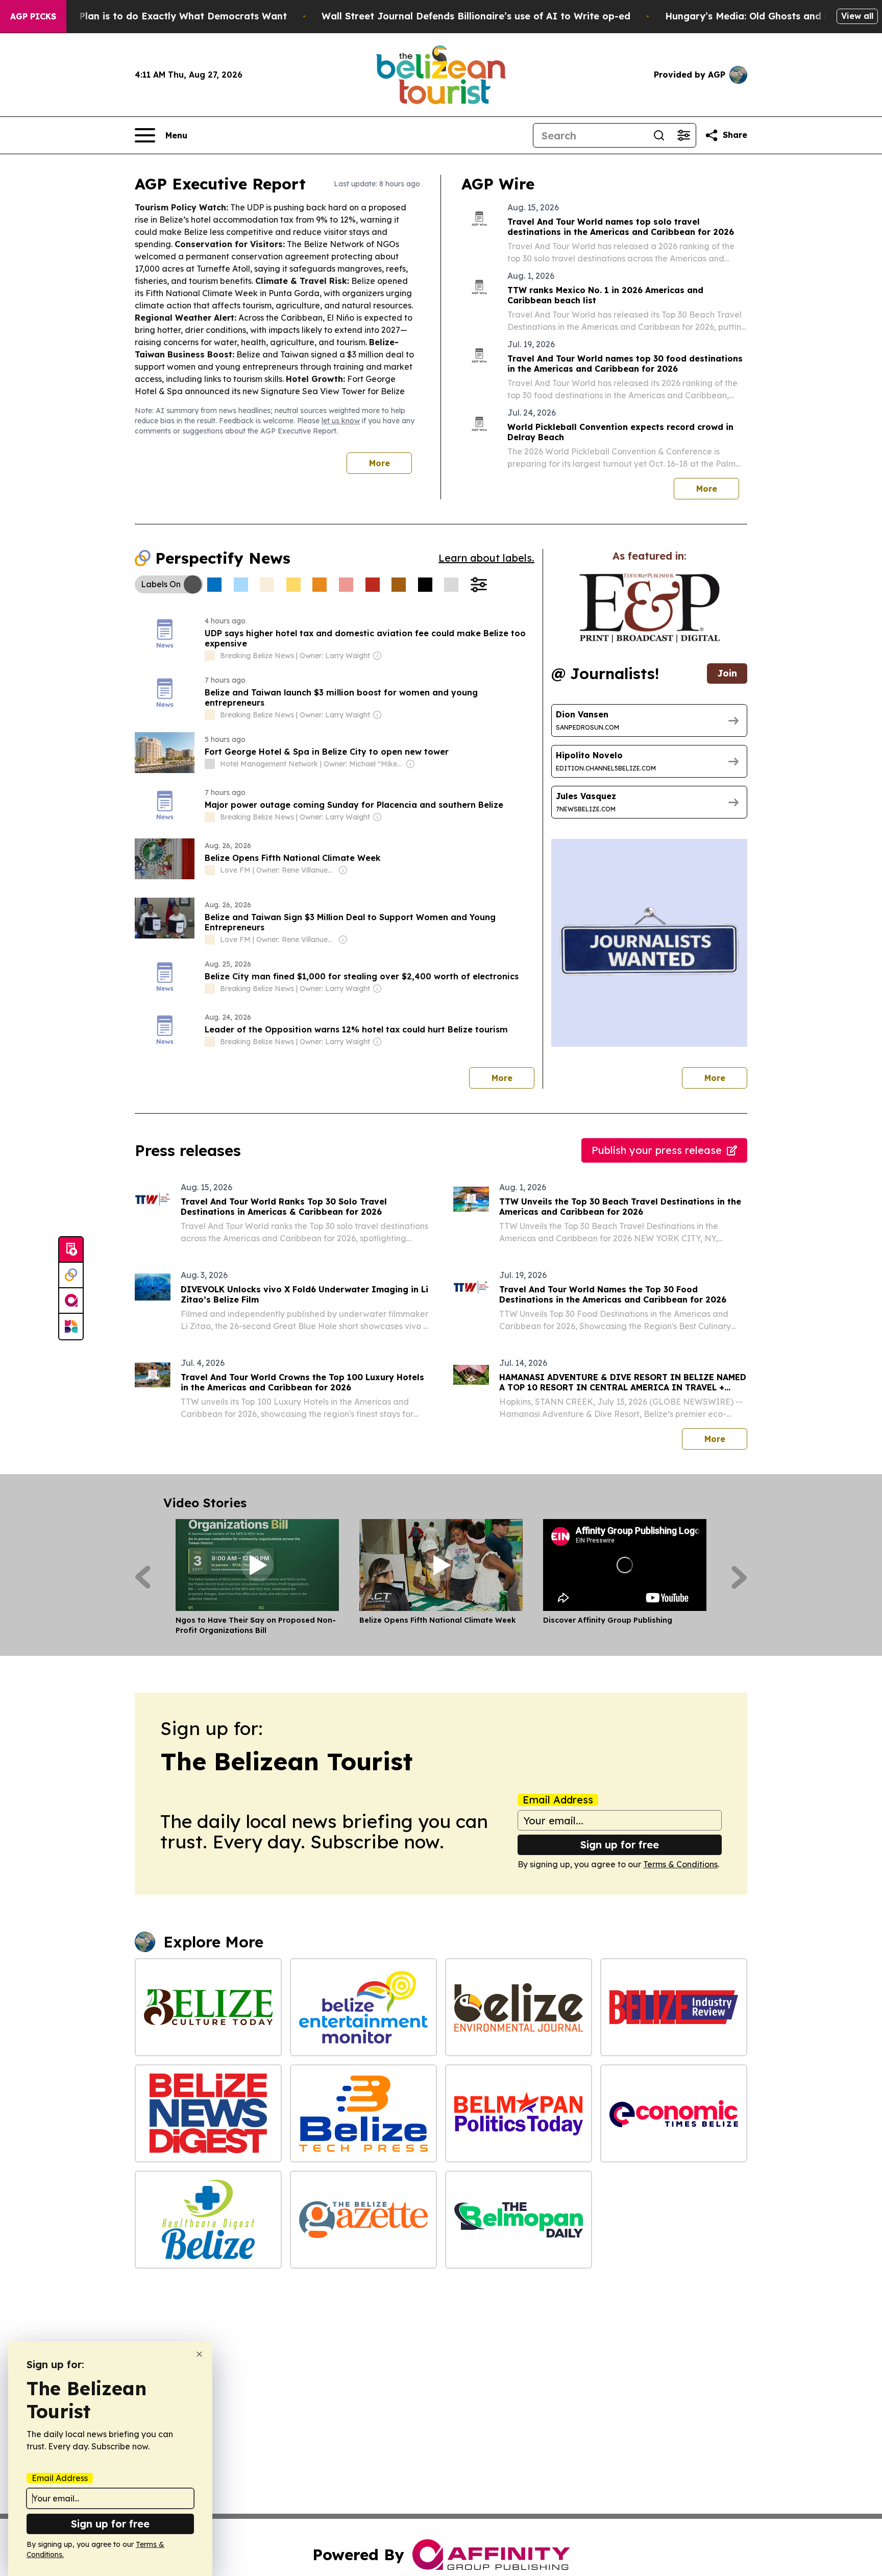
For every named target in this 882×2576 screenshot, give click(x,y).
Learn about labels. (486, 558)
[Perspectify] (71, 1275)
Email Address (558, 1800)
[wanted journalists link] (650, 608)
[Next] (739, 1577)
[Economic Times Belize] (674, 2113)
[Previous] (143, 1577)
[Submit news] (71, 1250)
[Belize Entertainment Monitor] (363, 2007)
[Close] (199, 2354)
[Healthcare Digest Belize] (208, 2220)
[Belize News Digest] (208, 2113)
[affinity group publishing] (71, 1301)
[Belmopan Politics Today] (519, 2113)
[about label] (210, 656)
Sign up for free (620, 1845)
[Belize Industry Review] (674, 2007)
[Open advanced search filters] (683, 135)
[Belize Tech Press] (363, 2113)
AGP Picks (33, 16)
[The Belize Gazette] (363, 2220)
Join (727, 673)
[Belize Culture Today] (208, 2007)
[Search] (659, 135)
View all (857, 16)
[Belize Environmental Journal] (519, 2007)
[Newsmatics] (71, 1327)
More (379, 463)
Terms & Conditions (680, 1864)
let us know (341, 421)
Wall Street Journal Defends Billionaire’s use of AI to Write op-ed (476, 16)
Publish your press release (657, 1150)
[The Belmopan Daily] (519, 2220)
